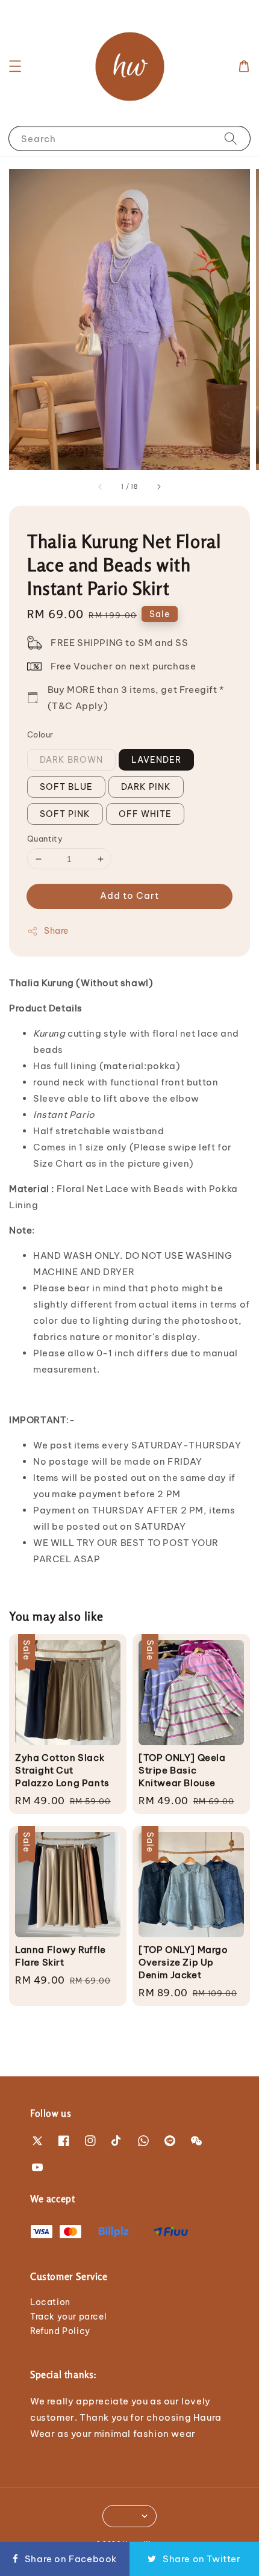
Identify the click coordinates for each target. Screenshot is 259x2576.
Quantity (45, 839)
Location (50, 2302)
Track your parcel (68, 2317)
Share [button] (56, 931)
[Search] (231, 138)
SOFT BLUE (66, 787)
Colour (40, 734)
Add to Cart (129, 895)
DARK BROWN (71, 760)
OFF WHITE (145, 814)
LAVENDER (156, 760)
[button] (15, 66)
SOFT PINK (65, 814)
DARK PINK (146, 787)
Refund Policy (60, 2331)
